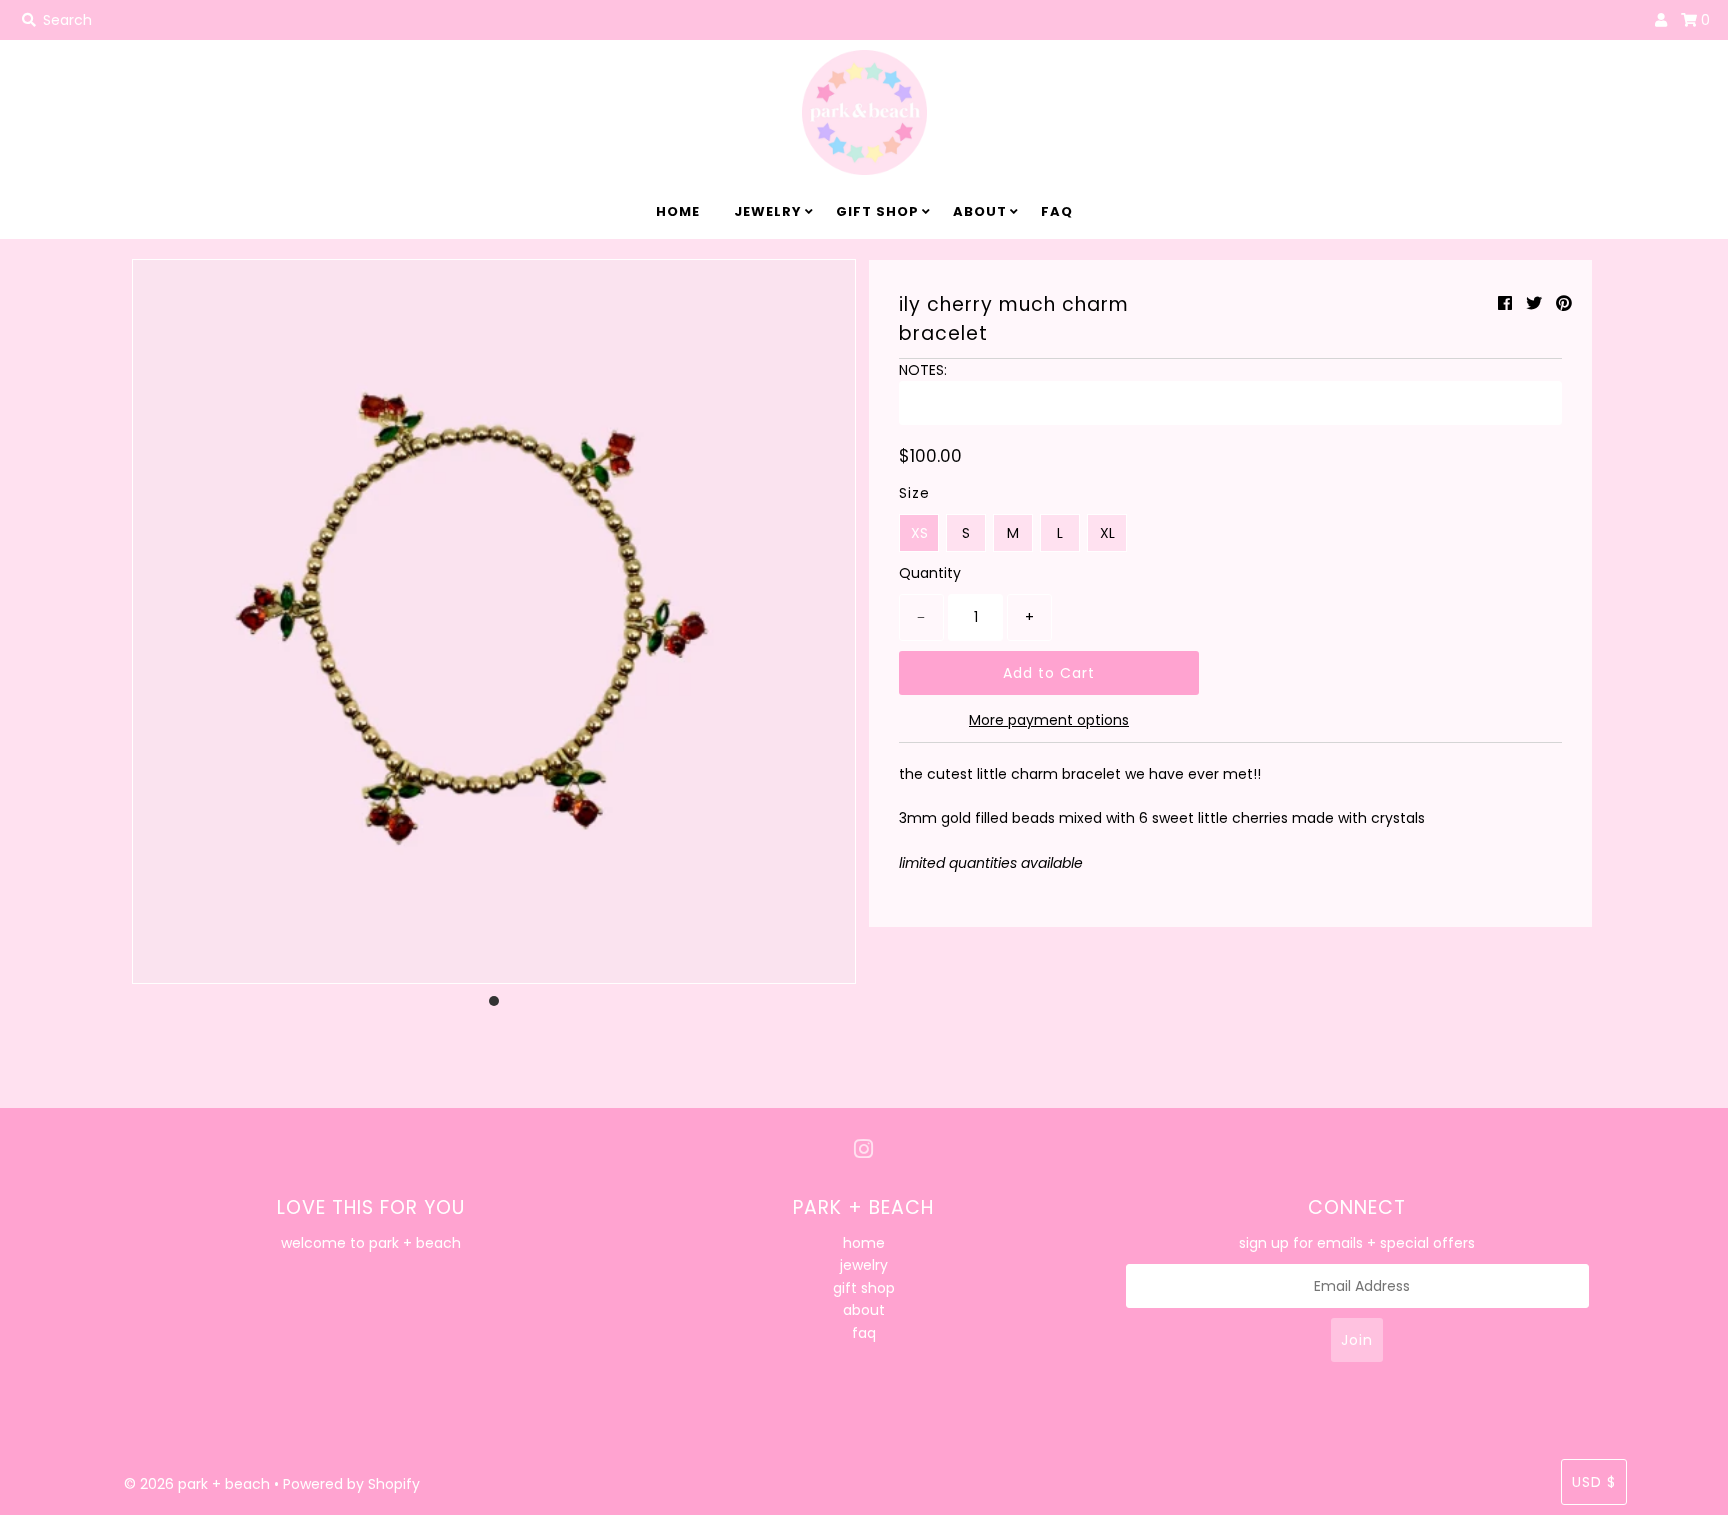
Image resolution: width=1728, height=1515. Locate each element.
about (980, 211)
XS (919, 533)
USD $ (1594, 1482)
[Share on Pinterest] (1564, 303)
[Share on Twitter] (1534, 303)
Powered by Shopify (351, 1484)
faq (1057, 211)
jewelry (768, 211)
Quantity (930, 573)
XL (1107, 533)
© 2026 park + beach (197, 1484)
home (678, 211)
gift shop (877, 211)
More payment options (1049, 720)
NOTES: (923, 370)
